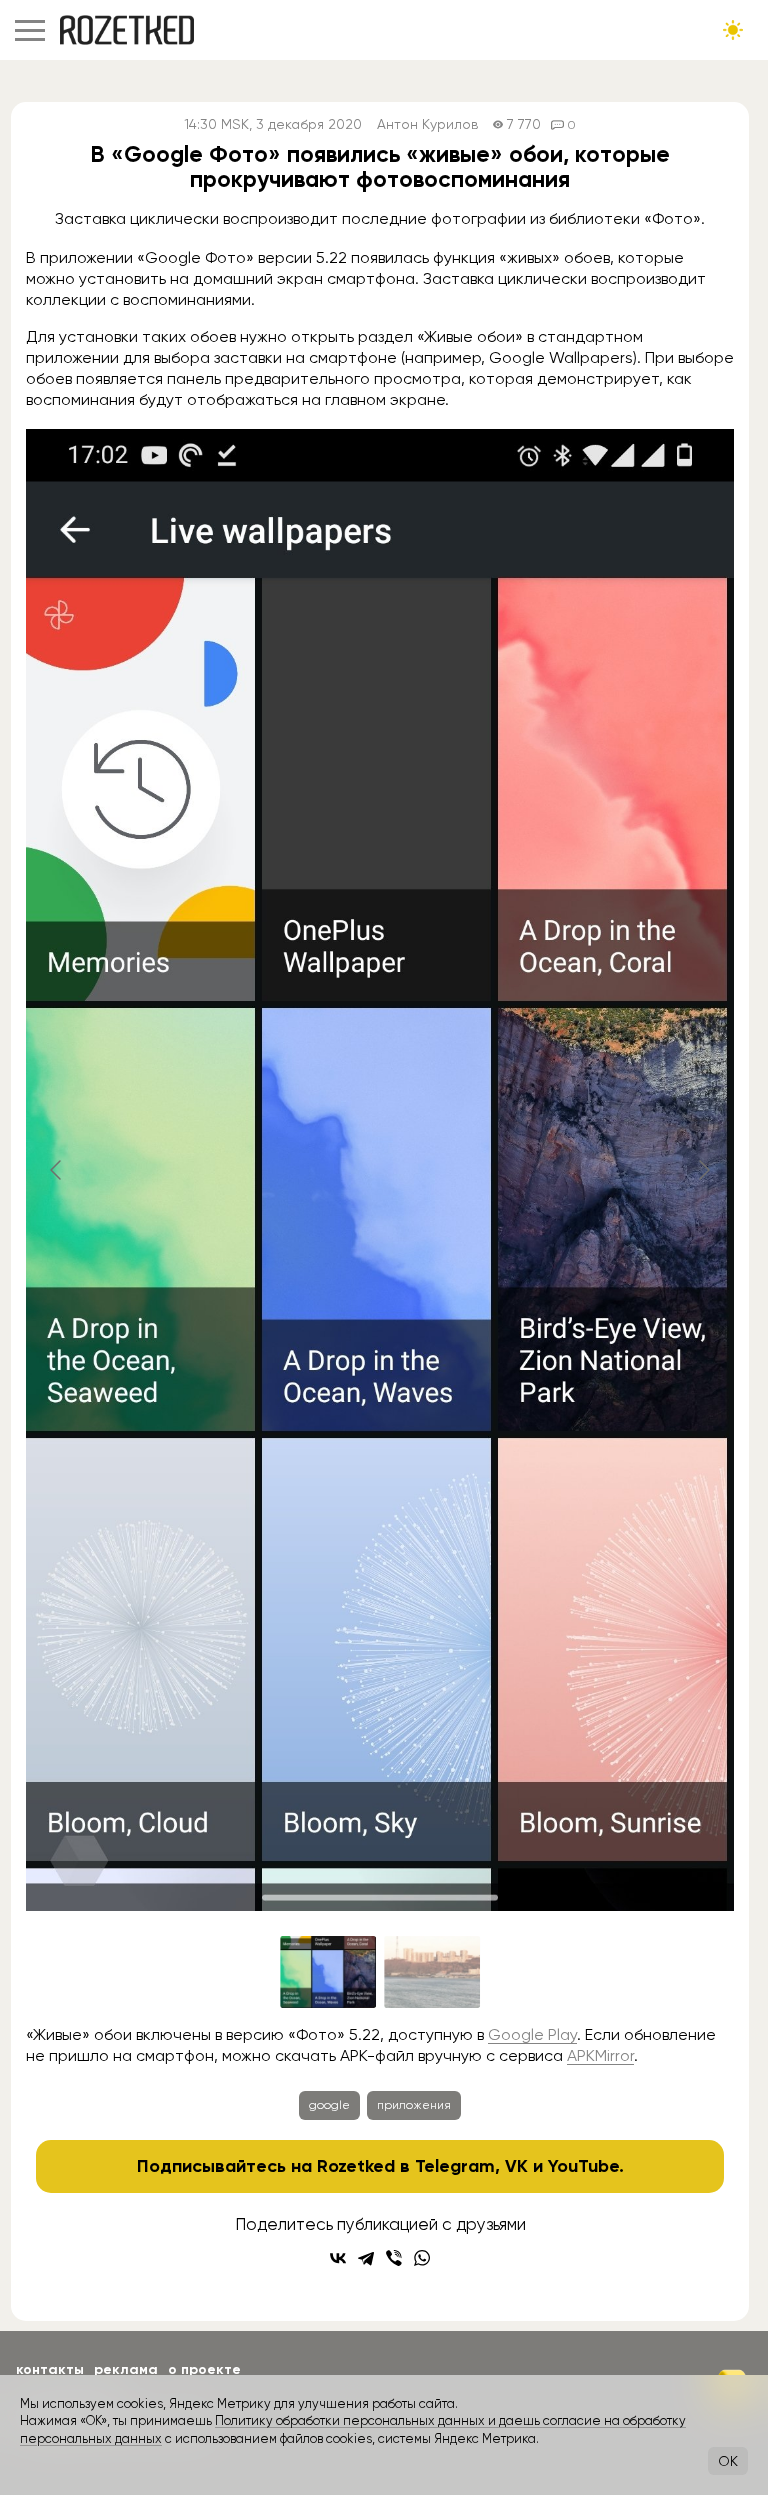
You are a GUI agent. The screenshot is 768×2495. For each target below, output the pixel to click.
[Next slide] (703, 1170)
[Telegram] (366, 2258)
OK (728, 2461)
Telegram (455, 2166)
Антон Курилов (427, 124)
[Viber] (394, 2258)
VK (516, 2166)
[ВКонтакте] (338, 2258)
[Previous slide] (57, 1170)
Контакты (50, 2369)
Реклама (126, 2369)
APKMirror (600, 2055)
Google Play (532, 2034)
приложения (414, 2105)
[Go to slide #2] (432, 1972)
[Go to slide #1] (328, 1972)
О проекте (204, 2369)
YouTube (583, 2166)
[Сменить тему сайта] (733, 30)
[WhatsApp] (422, 2258)
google (329, 2105)
